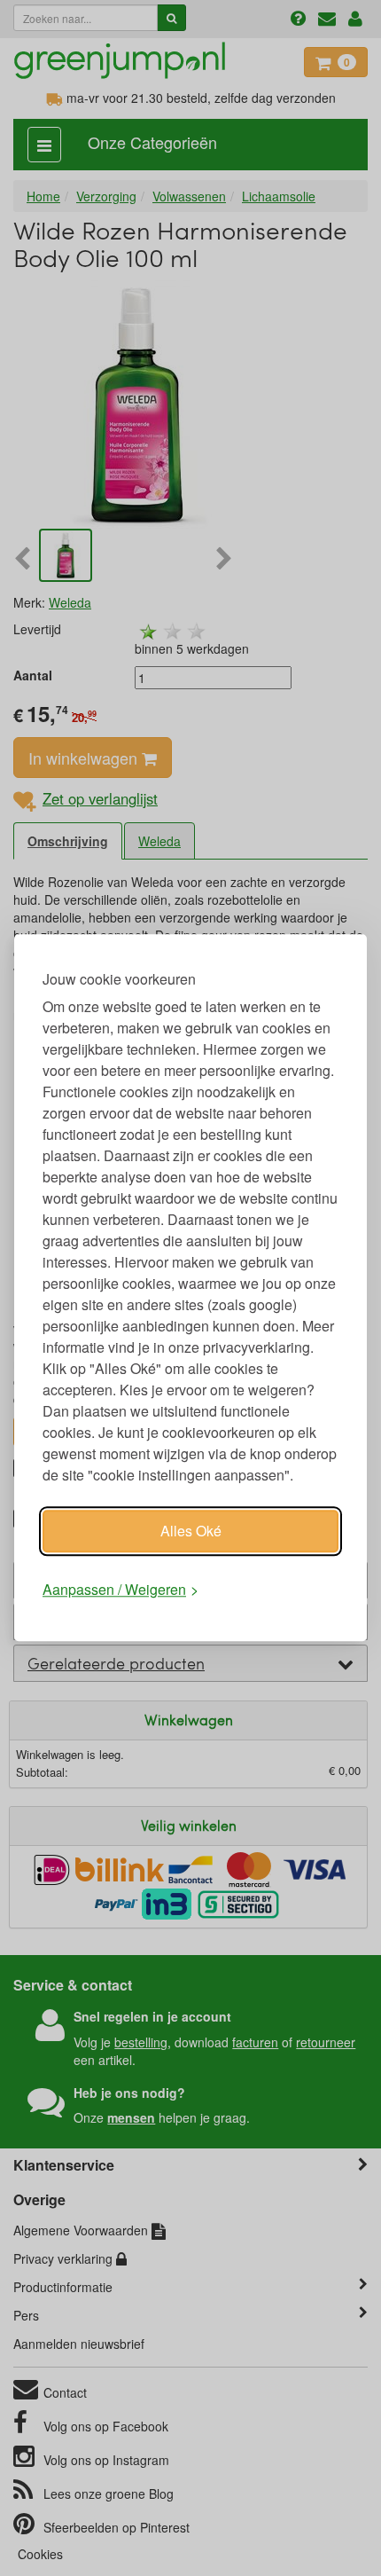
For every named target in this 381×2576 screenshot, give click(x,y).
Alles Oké (191, 1531)
